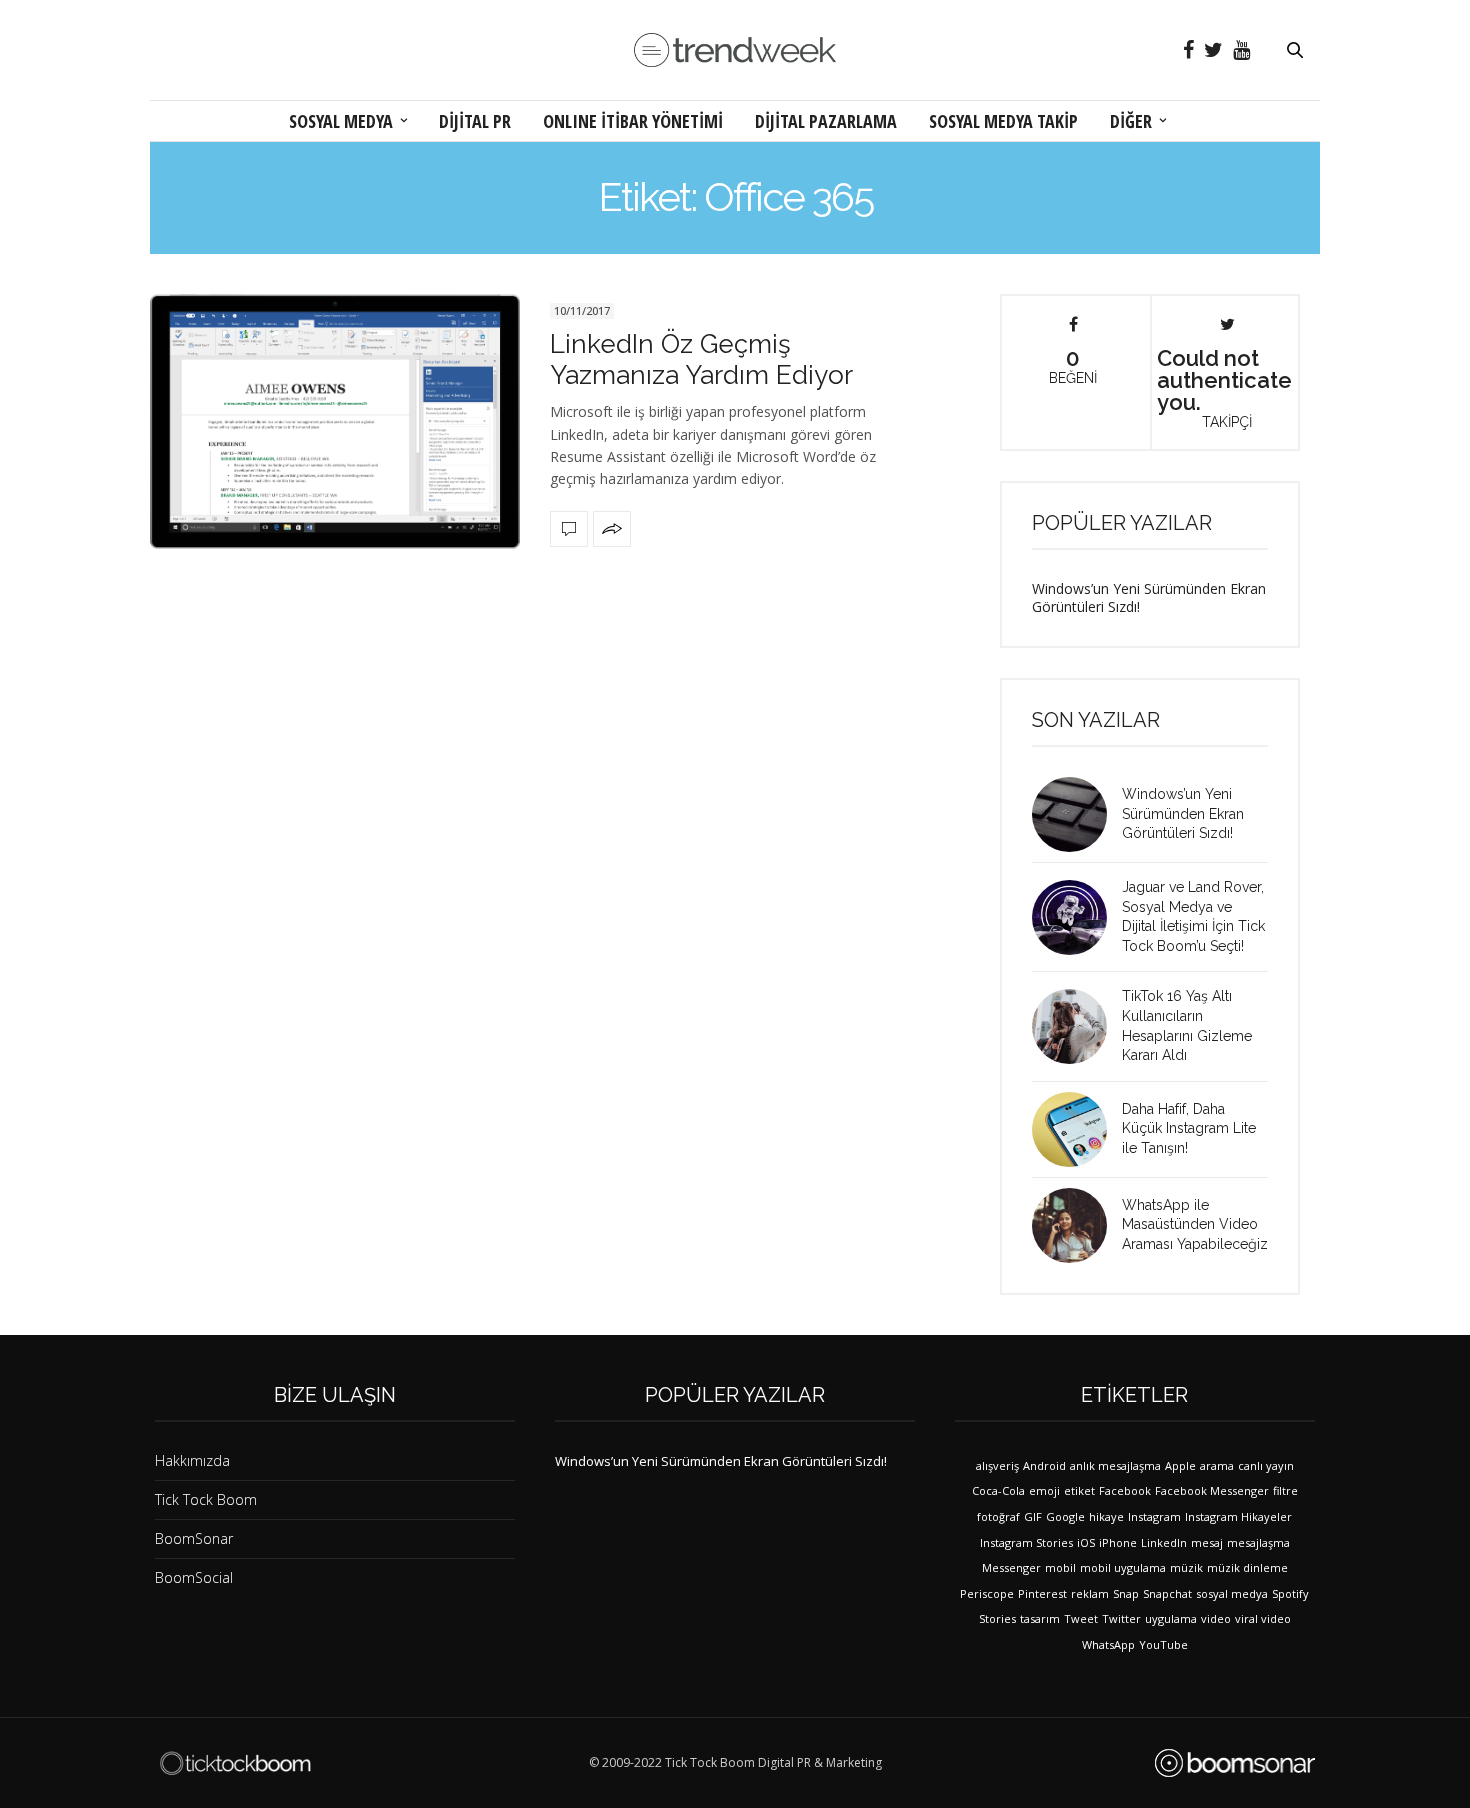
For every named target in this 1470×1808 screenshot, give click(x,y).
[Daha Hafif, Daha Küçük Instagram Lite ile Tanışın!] (1077, 1129)
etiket (1079, 1490)
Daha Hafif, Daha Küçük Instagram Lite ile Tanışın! (1189, 1128)
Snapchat (1167, 1593)
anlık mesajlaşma (1115, 1465)
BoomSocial (194, 1577)
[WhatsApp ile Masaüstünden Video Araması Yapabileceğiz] (1077, 1225)
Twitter (1121, 1618)
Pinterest (1042, 1593)
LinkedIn (1164, 1542)
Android (1044, 1465)
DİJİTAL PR (475, 121)
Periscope (987, 1593)
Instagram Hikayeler (1238, 1516)
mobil (1060, 1567)
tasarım (1040, 1618)
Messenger (1011, 1567)
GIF (1033, 1516)
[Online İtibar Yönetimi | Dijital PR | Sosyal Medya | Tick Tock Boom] (235, 1763)
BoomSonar (194, 1538)
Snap (1126, 1593)
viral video (1263, 1618)
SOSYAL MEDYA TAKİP (1003, 121)
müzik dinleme (1247, 1567)
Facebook (1125, 1490)
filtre (1285, 1490)
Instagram (1154, 1516)
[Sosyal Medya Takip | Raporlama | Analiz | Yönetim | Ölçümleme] (1235, 1763)
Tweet (1081, 1618)
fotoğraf (998, 1516)
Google (1065, 1516)
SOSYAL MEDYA (341, 121)
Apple (1180, 1465)
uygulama (1171, 1618)
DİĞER (1131, 121)
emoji (1044, 1490)
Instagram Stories (1026, 1542)
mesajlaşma (1258, 1542)
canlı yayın (1266, 1465)
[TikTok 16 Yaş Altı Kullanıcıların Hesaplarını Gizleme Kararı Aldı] (1077, 1026)
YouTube (1163, 1644)
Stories (997, 1618)
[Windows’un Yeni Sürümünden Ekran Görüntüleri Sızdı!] (1077, 814)
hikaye (1106, 1516)
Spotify (1290, 1593)
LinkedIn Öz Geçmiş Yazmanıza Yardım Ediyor (701, 359)
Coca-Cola (998, 1490)
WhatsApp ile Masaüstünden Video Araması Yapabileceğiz (1195, 1224)
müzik (1186, 1567)
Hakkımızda (192, 1460)
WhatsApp (1108, 1644)
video (1216, 1618)
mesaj (1207, 1542)
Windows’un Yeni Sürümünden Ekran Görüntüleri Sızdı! (1149, 597)
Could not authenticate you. (1224, 387)
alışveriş (997, 1465)
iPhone (1118, 1542)
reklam (1090, 1593)
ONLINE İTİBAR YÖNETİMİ (633, 121)
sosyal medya (1232, 1593)
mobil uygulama (1123, 1567)
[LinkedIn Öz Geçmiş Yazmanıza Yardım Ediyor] (335, 421)
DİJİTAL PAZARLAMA (826, 121)
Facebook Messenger (1212, 1490)
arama (1217, 1465)
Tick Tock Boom (206, 1499)
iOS (1086, 1542)
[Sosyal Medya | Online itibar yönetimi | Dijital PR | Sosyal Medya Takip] (735, 50)
